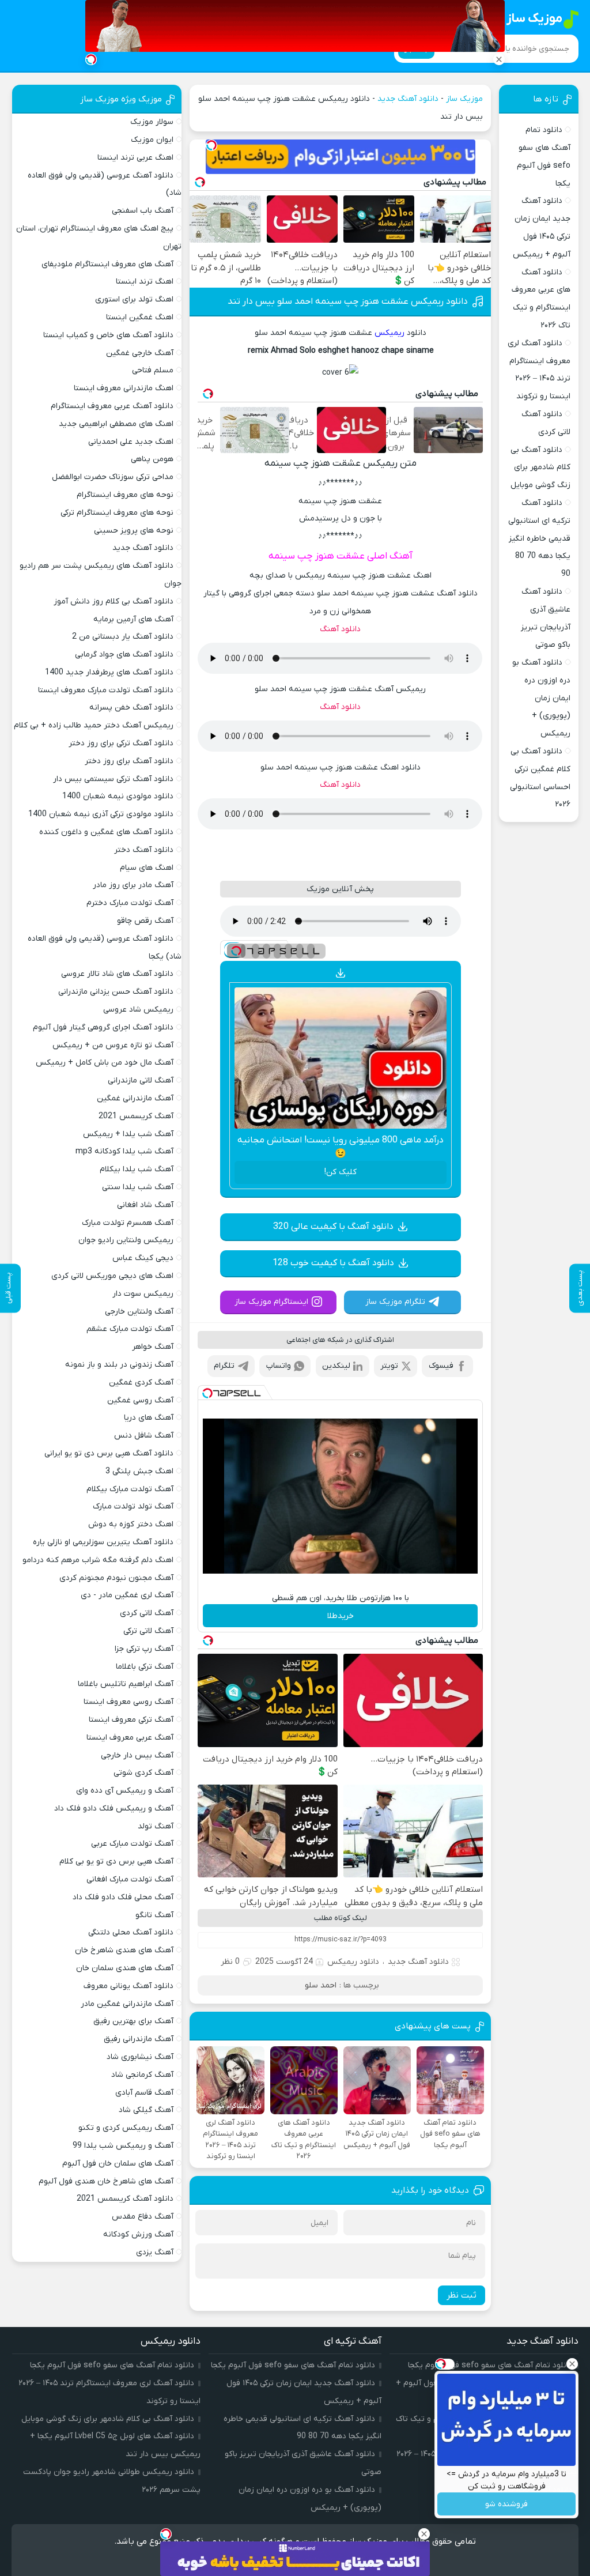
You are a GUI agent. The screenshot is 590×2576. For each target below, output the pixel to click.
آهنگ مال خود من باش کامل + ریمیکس (105, 1063)
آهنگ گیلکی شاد (146, 2110)
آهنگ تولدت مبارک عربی (132, 1844)
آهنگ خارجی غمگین (140, 353)
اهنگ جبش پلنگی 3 (139, 1471)
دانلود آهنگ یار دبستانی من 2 (123, 637)
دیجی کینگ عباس (143, 1258)
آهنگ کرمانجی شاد (142, 2075)
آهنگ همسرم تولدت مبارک (128, 1223)
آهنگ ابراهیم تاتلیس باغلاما (126, 1684)
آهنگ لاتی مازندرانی (141, 1080)
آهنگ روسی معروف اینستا (128, 1702)
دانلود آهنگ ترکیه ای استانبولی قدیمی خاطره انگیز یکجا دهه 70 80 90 (539, 538)
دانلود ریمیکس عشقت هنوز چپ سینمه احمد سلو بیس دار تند (348, 301)
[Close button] (572, 2364)
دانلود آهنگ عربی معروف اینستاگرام (112, 406)
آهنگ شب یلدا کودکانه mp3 (124, 1151)
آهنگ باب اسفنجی (143, 211)
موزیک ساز (464, 99)
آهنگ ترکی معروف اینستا (131, 1720)
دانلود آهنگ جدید (408, 99)
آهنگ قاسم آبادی (144, 2093)
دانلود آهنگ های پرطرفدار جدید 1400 (109, 672)
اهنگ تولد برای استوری (134, 299)
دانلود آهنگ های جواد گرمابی (124, 655)
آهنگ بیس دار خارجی (137, 1755)
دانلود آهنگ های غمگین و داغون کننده (106, 832)
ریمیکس (389, 333)
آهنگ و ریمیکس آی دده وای (125, 1791)
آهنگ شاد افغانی (145, 1205)
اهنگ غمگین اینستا (140, 317)
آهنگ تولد (156, 1826)
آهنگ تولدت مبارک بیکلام (130, 1489)
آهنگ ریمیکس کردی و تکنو (126, 2128)
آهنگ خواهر (153, 1347)
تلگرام (224, 1366)
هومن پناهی (152, 459)
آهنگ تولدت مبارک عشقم (130, 1329)
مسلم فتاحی (153, 370)
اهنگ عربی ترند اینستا (135, 158)
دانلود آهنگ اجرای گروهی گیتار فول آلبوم (103, 1027)
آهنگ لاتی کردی (147, 1613)
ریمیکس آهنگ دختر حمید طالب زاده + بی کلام (94, 725)
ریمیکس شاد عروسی (138, 1010)
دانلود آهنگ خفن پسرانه (131, 708)
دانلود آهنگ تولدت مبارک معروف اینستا (106, 690)
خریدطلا (341, 1616)
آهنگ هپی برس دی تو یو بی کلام (116, 1862)
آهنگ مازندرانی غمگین (135, 1098)
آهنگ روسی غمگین (140, 1400)
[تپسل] (211, 145)
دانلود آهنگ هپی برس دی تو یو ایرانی (109, 1453)
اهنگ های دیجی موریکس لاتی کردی (112, 1276)
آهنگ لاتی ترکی (148, 1631)
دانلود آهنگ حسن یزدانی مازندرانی (116, 992)
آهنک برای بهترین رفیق (133, 2021)
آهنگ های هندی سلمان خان (125, 1968)
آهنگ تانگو (154, 1915)
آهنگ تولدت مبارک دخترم (130, 903)
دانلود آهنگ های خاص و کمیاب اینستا (108, 335)
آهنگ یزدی (155, 2252)
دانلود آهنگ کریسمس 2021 (125, 2199)
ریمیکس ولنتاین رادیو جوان (126, 1240)
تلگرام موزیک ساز (395, 1302)
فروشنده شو (506, 2504)
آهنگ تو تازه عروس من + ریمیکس (113, 1045)
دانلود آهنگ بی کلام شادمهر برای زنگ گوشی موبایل (540, 468)
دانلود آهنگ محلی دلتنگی (131, 1932)
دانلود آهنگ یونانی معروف (128, 1986)
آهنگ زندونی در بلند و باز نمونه (119, 1365)
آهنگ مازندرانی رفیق (139, 2039)
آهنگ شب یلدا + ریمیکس (128, 1134)
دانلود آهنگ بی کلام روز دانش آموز (114, 601)
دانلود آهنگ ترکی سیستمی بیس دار (113, 779)
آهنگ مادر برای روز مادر (133, 885)
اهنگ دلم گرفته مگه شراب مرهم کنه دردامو (98, 1560)
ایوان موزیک (152, 140)
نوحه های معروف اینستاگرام (125, 495)
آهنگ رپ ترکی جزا (144, 1649)
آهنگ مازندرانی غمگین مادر (127, 2004)
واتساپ (279, 1366)
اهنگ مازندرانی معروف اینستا (124, 388)
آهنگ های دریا (149, 1418)
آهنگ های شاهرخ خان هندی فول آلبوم (106, 2181)
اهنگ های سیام (147, 868)
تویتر (389, 1366)
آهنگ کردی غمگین (141, 1383)
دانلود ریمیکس (353, 1962)
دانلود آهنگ (340, 629)
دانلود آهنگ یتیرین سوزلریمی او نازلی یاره (103, 1542)
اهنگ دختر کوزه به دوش (131, 1524)
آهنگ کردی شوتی (143, 1773)
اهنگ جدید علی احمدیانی (131, 442)
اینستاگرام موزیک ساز (271, 1302)
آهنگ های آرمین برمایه (133, 619)
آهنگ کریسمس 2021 (136, 1116)
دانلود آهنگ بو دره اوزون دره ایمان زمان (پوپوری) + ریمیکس (541, 698)
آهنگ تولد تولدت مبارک (133, 1506)
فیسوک (441, 1366)
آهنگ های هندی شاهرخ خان (124, 1950)
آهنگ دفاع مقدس (143, 2217)
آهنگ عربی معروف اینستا (130, 1738)
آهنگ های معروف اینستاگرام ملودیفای (107, 264)
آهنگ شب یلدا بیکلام (137, 1169)
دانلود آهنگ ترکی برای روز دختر (121, 743)
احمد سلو (321, 1985)
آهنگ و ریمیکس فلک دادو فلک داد (114, 1809)
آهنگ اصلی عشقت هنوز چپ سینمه (341, 556)
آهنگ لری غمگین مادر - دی (127, 1595)
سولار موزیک (152, 122)
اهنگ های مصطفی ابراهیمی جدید (116, 424)
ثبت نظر (462, 2295)
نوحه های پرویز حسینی (134, 531)
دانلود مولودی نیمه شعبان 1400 (118, 796)
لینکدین (336, 1366)
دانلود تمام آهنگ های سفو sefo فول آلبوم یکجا (293, 2365)
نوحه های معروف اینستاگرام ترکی (117, 513)
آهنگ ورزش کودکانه (138, 2234)
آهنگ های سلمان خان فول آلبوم (118, 2164)
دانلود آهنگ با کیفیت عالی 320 (333, 1227)
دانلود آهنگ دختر (144, 850)
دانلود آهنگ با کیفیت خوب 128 (333, 1263)
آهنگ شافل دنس (144, 1436)
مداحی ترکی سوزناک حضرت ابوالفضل (113, 477)
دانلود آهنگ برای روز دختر (129, 761)
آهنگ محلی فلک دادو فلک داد (123, 1897)
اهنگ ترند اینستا (145, 282)
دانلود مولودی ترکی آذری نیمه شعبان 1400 (101, 814)
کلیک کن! (341, 1172)
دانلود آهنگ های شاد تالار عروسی (117, 974)
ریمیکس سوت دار (143, 1294)
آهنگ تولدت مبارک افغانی (130, 1879)
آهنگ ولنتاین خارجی (139, 1312)
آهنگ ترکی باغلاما (145, 1667)
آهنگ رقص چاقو (145, 921)
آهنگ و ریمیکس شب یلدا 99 (123, 2146)
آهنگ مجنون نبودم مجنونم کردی (116, 1578)
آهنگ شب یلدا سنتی (138, 1187)
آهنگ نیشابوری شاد (140, 2057)
